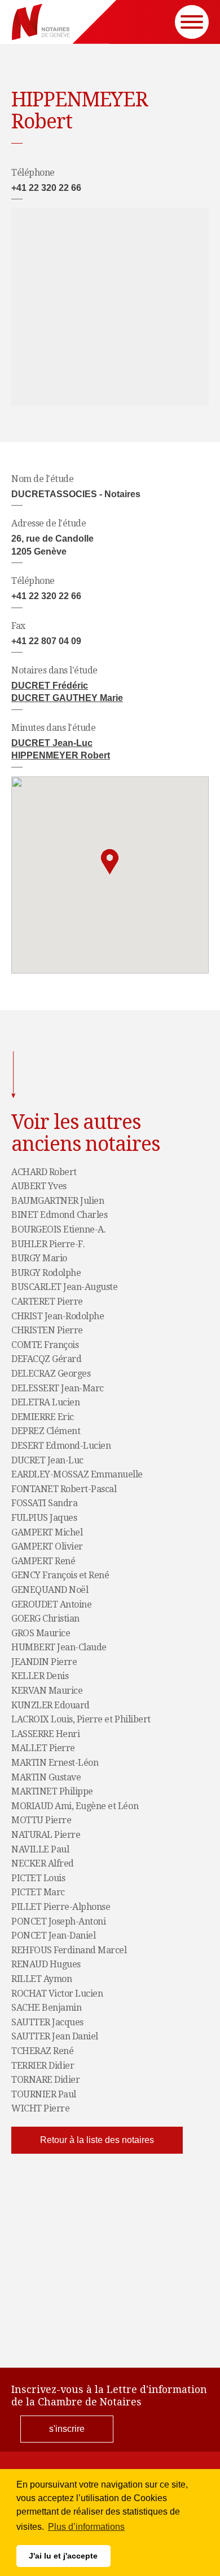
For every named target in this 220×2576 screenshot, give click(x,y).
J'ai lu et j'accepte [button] (63, 2556)
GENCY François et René (60, 1575)
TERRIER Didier (43, 2066)
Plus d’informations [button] (86, 2527)
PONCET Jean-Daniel (53, 1936)
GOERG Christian (45, 1619)
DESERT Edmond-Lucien (61, 1446)
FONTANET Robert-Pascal (64, 1489)
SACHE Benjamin (46, 2008)
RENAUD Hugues (46, 1965)
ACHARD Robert (44, 1172)
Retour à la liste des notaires (97, 2140)
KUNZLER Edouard (50, 1706)
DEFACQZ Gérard (46, 1359)
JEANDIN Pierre (44, 1662)
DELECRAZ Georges (51, 1374)
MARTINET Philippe (52, 1792)
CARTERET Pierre (47, 1302)
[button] (110, 862)
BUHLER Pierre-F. (48, 1244)
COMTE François (45, 1345)
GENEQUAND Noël (50, 1590)
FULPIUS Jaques (44, 1518)
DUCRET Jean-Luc (52, 743)
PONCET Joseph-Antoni (58, 1922)
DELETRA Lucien (45, 1403)
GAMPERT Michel (47, 1533)
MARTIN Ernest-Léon (55, 1763)
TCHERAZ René (42, 2051)
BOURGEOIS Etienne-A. (58, 1230)
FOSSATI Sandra (44, 1503)
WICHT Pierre (40, 2109)
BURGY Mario (39, 1258)
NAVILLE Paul (40, 1850)
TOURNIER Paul (44, 2095)
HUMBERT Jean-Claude (59, 1648)
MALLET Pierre (43, 1748)
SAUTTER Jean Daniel (55, 2037)
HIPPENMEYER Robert (61, 755)
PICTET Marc (38, 1892)
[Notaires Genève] (41, 22)
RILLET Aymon (41, 1979)
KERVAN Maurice (47, 1691)
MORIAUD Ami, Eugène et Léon (75, 1806)
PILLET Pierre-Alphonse (61, 1907)
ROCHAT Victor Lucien (57, 1994)
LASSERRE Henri (45, 1734)
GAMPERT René (43, 1561)
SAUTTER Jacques (47, 2023)
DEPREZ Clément (46, 1431)
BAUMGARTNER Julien (58, 1201)
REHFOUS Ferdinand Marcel (69, 1950)
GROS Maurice (41, 1633)
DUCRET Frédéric (50, 686)
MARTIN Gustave (46, 1778)
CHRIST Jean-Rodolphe (58, 1316)
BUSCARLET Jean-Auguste (64, 1287)
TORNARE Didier (45, 2080)
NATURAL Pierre (46, 1835)
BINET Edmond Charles (59, 1215)
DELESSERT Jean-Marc (58, 1389)
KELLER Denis (40, 1676)
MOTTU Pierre (41, 1820)
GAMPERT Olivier (47, 1547)
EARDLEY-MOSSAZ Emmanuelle (77, 1475)
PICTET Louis (38, 1878)
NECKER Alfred (43, 1864)
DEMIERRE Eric (43, 1417)
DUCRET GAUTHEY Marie (67, 698)
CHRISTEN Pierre (47, 1331)
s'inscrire (67, 2429)
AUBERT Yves (39, 1186)
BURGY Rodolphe (46, 1273)
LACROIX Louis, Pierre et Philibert (81, 1720)
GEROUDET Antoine (51, 1605)
